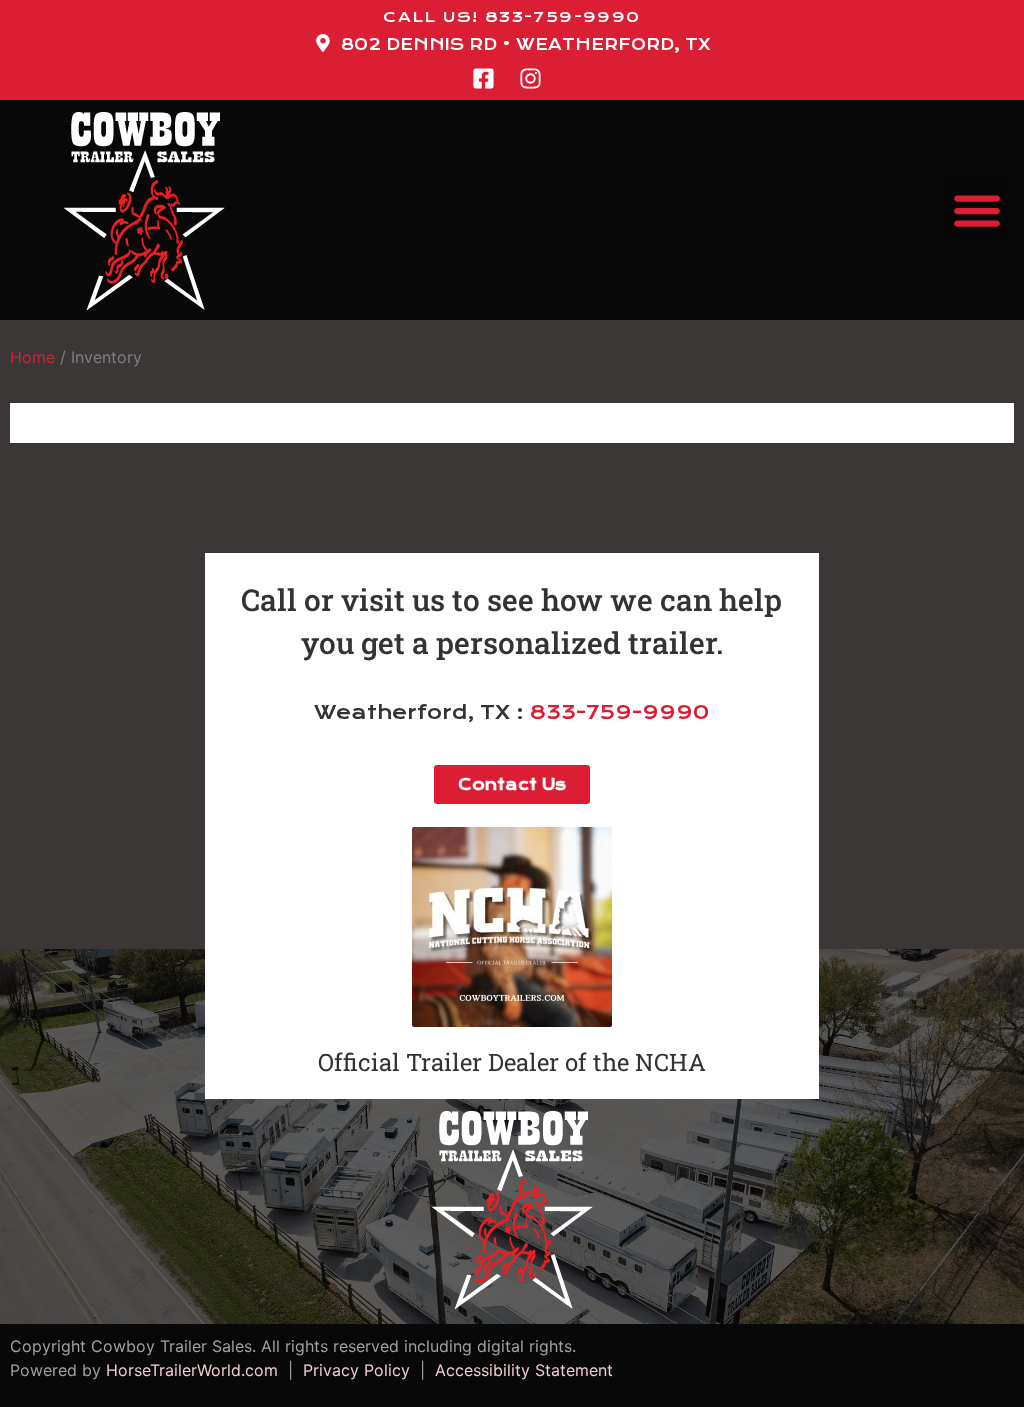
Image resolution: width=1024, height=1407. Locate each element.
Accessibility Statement (519, 1370)
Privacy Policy (356, 1370)
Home (32, 357)
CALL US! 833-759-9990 (511, 17)
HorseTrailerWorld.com (192, 1370)
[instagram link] (536, 78)
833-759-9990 (619, 712)
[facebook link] (489, 78)
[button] (976, 209)
